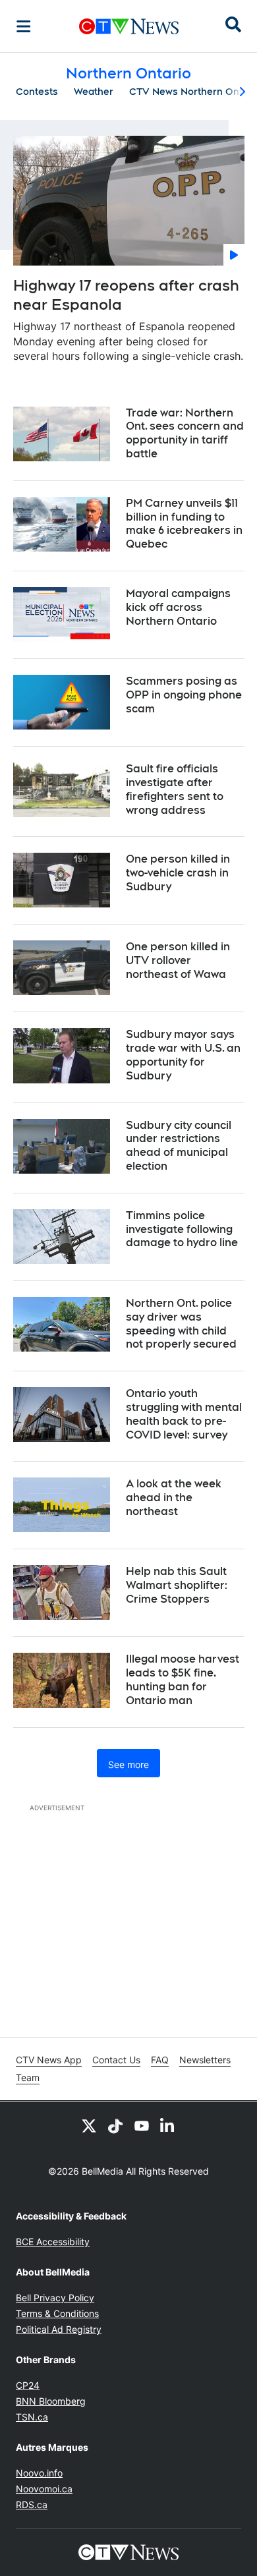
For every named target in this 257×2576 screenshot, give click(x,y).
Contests (37, 92)
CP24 (28, 2385)
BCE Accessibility (53, 2242)
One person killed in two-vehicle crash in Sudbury (178, 873)
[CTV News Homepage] (129, 26)
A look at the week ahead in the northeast (174, 1498)
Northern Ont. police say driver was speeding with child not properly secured (181, 1324)
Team (28, 2077)
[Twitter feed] (89, 2125)
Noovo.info (39, 2473)
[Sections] (24, 26)
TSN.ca (32, 2417)
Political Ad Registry (59, 2329)
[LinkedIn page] (168, 2125)
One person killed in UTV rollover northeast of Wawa (178, 960)
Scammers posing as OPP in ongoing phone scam (184, 695)
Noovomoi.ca (44, 2489)
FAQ (160, 2060)
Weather (94, 92)
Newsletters (205, 2060)
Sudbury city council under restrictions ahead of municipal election (179, 1146)
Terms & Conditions (57, 2313)
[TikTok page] (115, 2125)
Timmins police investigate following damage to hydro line (182, 1229)
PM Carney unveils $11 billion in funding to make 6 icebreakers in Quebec (184, 524)
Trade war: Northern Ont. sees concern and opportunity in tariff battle (185, 433)
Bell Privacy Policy (55, 2298)
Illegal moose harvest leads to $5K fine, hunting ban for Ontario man (183, 1679)
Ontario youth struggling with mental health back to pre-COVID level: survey (184, 1414)
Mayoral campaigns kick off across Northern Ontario (178, 607)
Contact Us (116, 2060)
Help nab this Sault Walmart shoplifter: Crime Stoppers (177, 1585)
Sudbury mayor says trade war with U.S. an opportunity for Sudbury (183, 1055)
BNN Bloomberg (51, 2401)
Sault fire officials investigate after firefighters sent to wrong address (175, 789)
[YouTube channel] (142, 2125)
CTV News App (49, 2060)
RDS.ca (32, 2504)
